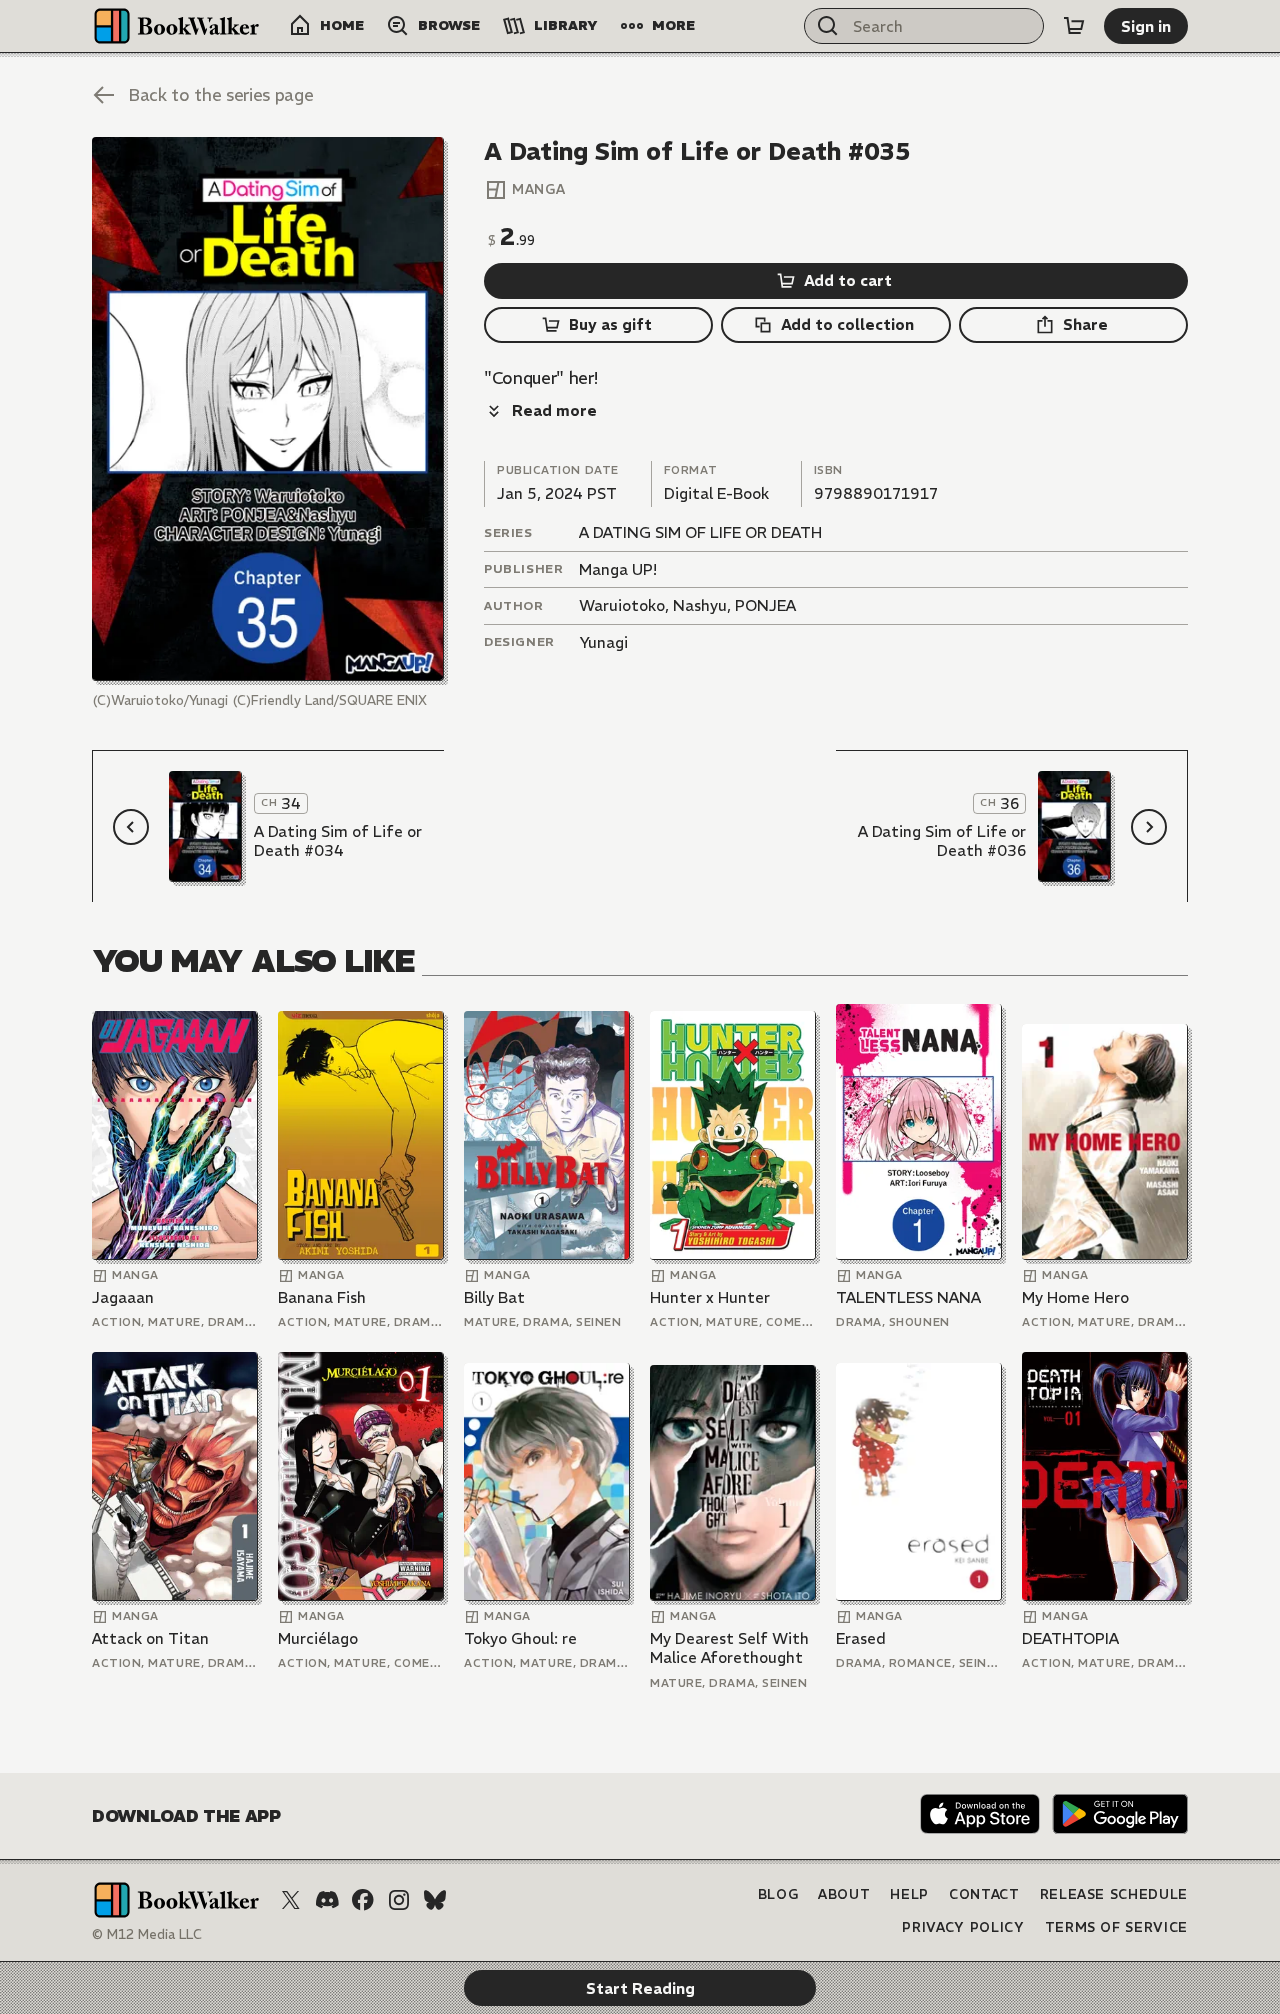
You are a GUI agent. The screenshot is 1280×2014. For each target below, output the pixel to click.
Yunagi (603, 642)
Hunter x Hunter (710, 1297)
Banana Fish (322, 1297)
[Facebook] (363, 1900)
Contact (984, 1894)
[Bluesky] (435, 1900)
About (844, 1894)
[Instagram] (399, 1900)
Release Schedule (1114, 1894)
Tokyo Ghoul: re (520, 1638)
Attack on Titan (150, 1638)
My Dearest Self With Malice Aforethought (729, 1648)
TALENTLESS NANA (908, 1297)
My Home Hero (1075, 1297)
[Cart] (1074, 26)
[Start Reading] (268, 409)
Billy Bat (494, 1297)
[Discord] (327, 1900)
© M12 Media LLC (147, 1934)
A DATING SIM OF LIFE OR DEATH (700, 532)
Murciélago (318, 1638)
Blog (778, 1894)
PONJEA (765, 605)
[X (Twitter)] (291, 1900)
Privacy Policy (963, 1927)
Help (909, 1894)
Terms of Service (1116, 1927)
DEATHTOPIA (1070, 1638)
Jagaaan (123, 1297)
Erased (861, 1638)
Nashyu (700, 605)
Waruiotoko (622, 605)
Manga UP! (618, 569)
